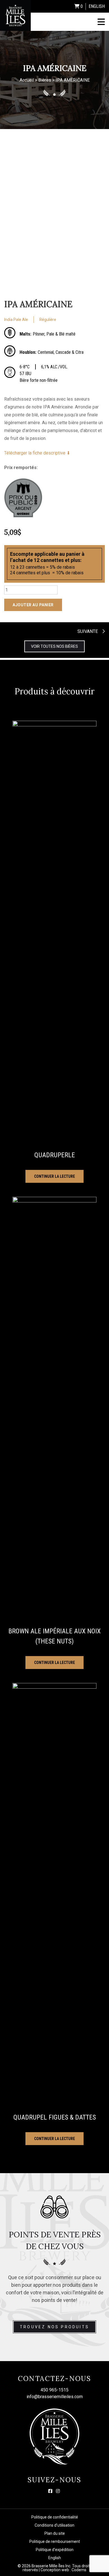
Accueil (27, 80)
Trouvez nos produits (54, 2327)
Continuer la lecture (54, 1176)
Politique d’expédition (55, 2550)
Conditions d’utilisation (54, 2525)
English (97, 6)
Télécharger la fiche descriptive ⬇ (37, 453)
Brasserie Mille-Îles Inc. (51, 2566)
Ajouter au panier (33, 605)
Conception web (55, 2570)
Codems (79, 2570)
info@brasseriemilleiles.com (55, 2397)
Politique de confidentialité (55, 2517)
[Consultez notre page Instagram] (58, 2491)
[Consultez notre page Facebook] (50, 2491)
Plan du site (55, 2533)
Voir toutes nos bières (54, 646)
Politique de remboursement (55, 2541)
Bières (45, 80)
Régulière (48, 320)
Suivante (88, 631)
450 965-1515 (54, 2390)
